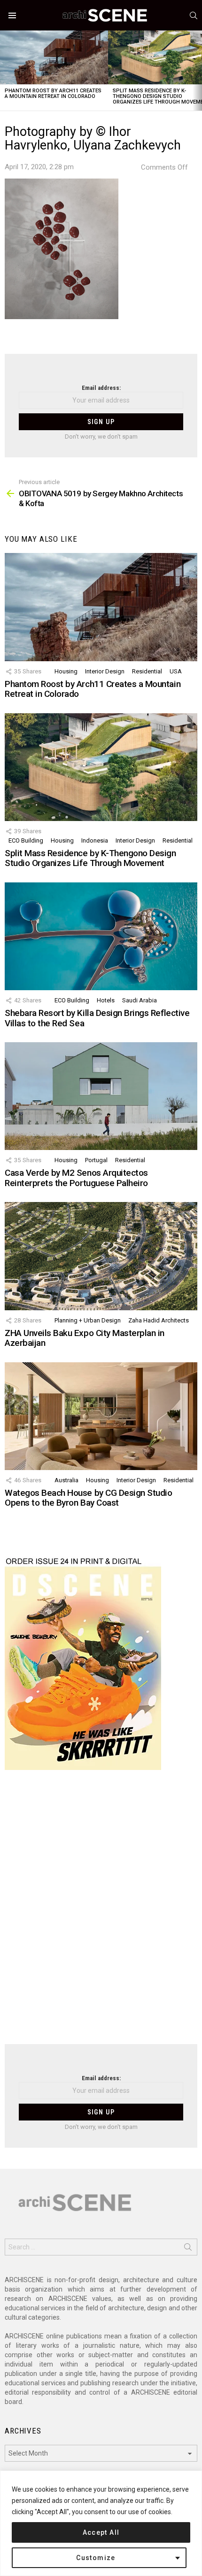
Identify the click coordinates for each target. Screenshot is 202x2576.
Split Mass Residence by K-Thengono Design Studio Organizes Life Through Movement (90, 858)
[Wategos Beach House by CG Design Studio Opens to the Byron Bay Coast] (101, 1416)
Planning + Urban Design (88, 1320)
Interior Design (105, 671)
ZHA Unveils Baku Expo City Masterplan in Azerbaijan (85, 1338)
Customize (96, 2558)
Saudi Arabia (140, 1000)
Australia (66, 1480)
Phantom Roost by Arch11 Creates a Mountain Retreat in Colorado (53, 93)
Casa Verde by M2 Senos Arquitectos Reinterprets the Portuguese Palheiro (76, 1178)
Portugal (96, 1160)
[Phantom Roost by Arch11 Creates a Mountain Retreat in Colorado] (54, 57)
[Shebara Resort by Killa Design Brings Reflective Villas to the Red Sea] (101, 936)
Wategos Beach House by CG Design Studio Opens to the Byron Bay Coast (88, 1498)
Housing (66, 671)
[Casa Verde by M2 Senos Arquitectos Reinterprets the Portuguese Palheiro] (101, 1096)
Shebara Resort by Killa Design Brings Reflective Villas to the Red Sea (97, 1018)
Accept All (101, 2532)
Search (188, 2249)
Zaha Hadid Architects (159, 1320)
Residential (147, 671)
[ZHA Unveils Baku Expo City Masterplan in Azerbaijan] (101, 1256)
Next (197, 71)
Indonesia (95, 840)
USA (176, 671)
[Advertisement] (101, 1913)
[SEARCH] (194, 15)
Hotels (106, 1000)
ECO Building (26, 840)
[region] (101, 2523)
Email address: (101, 388)
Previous (5, 71)
